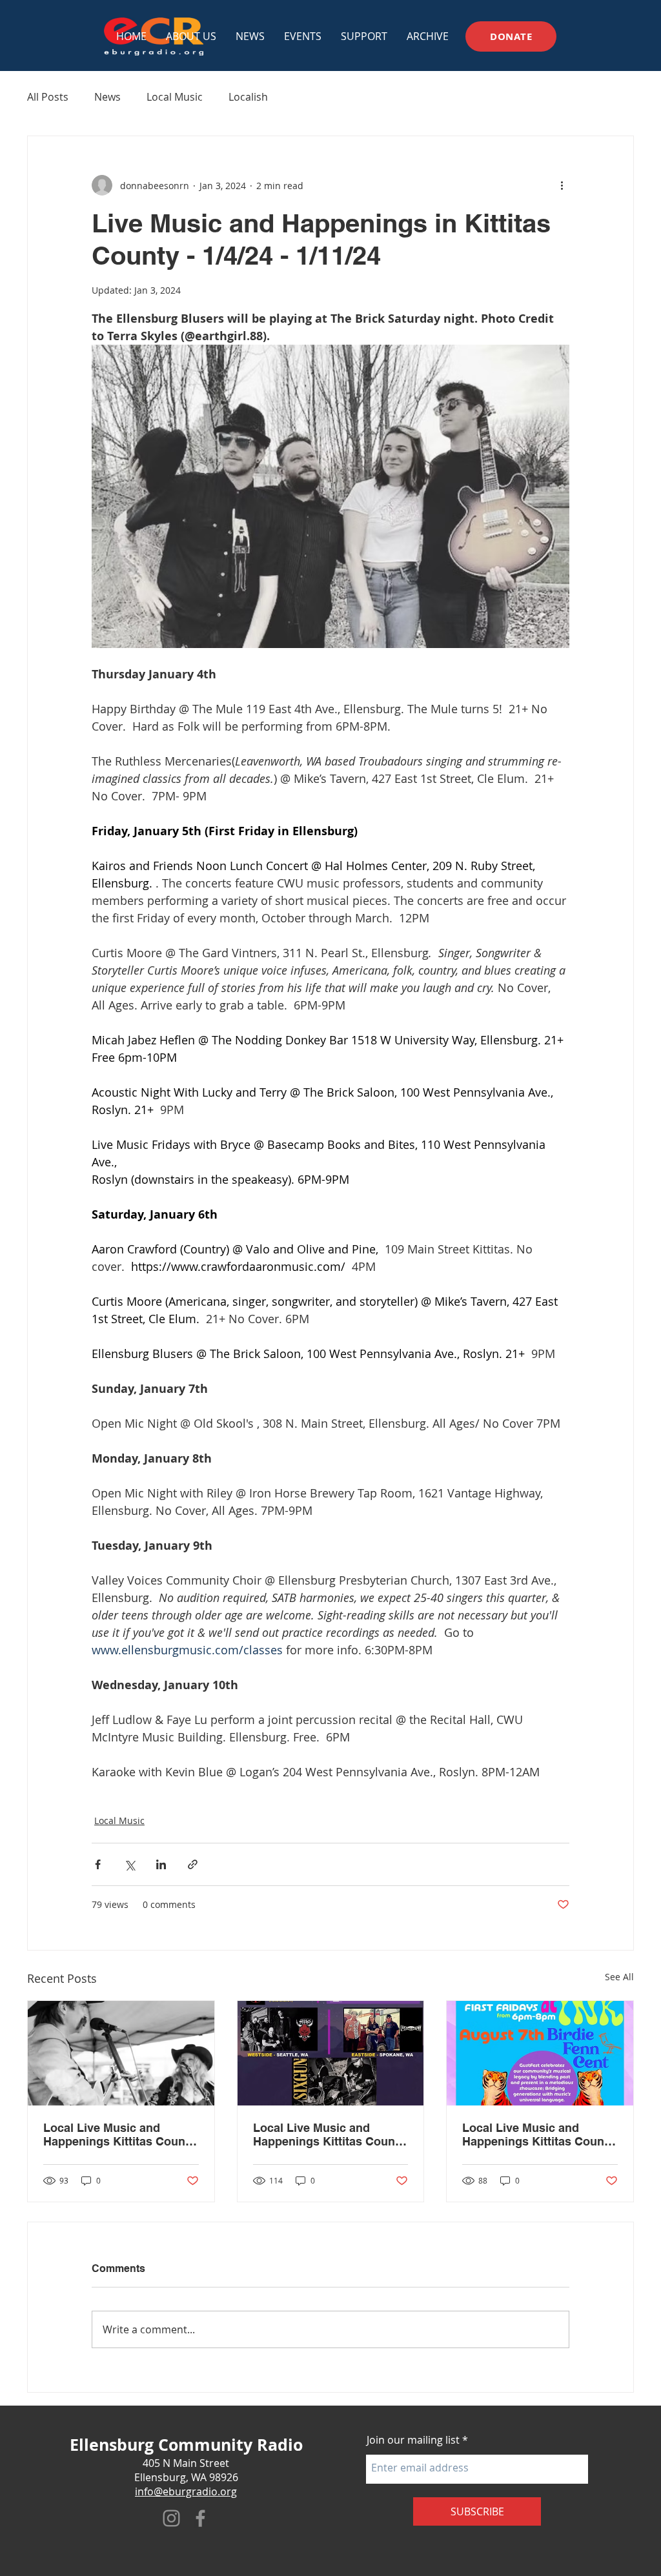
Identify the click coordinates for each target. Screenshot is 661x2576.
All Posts (48, 97)
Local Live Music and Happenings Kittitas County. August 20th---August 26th (120, 2135)
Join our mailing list (413, 2440)
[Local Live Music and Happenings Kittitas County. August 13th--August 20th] (331, 2053)
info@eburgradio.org (186, 2491)
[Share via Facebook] (98, 1864)
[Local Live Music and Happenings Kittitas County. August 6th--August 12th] (540, 2053)
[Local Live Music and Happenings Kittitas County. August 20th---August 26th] (121, 2053)
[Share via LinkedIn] (161, 1864)
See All (619, 1977)
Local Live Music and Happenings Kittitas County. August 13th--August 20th (330, 2135)
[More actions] (562, 185)
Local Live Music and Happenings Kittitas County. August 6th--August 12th (539, 2135)
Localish (248, 97)
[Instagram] (171, 2518)
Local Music (175, 97)
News (107, 97)
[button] (303, 36)
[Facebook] (200, 2518)
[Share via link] (193, 1864)
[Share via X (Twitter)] (129, 1864)
